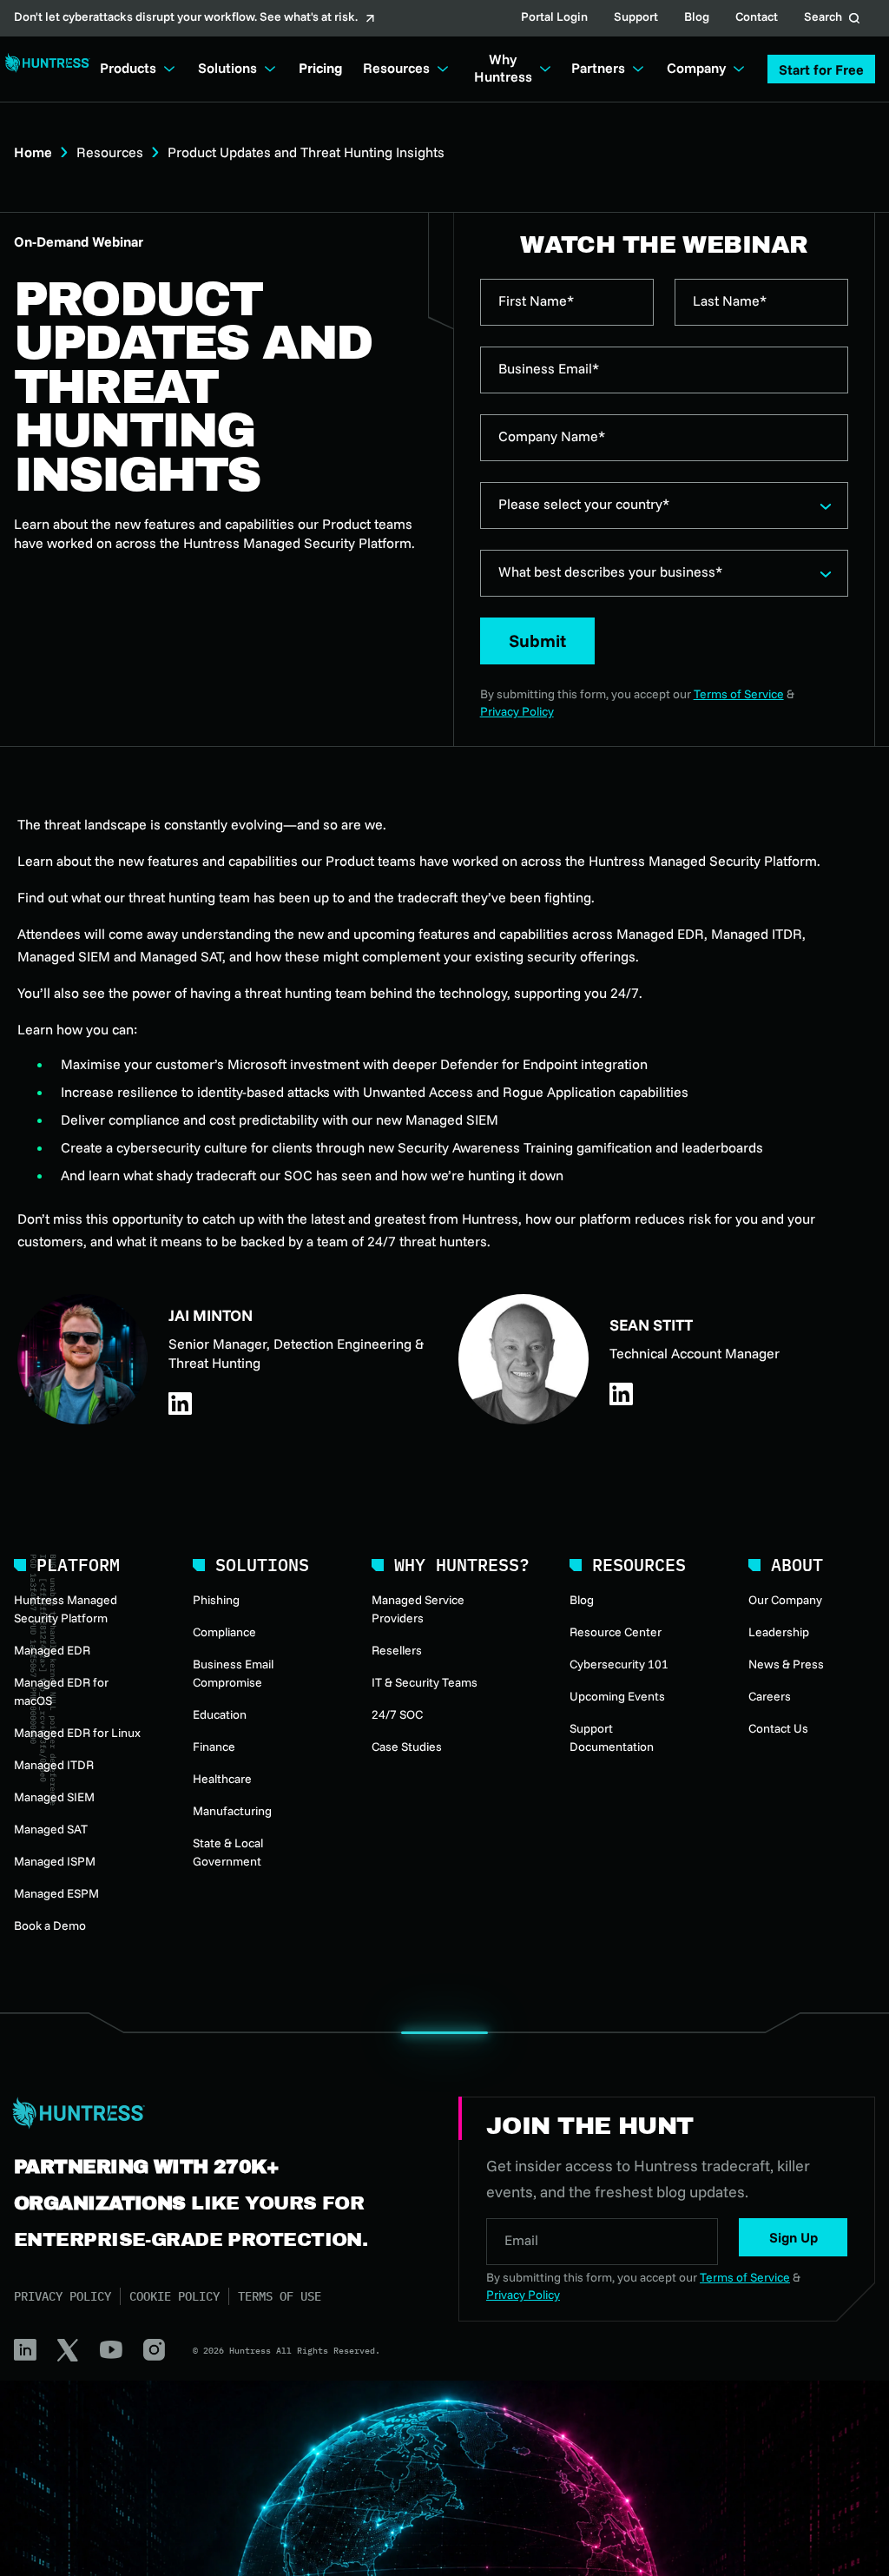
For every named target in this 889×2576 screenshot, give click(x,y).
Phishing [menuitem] (216, 1600)
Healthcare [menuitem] (222, 1779)
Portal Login (554, 18)
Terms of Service (739, 694)
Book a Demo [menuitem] (50, 1925)
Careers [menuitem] (770, 1696)
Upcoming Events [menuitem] (617, 1696)
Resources (110, 152)
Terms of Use (280, 2296)
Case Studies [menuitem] (407, 1747)
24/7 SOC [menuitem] (397, 1714)
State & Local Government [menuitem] (228, 1852)
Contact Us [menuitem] (778, 1728)
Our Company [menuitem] (785, 1600)
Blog (697, 18)
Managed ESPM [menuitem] (56, 1893)
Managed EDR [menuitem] (52, 1650)
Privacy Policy (517, 711)
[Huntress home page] (215, 2113)
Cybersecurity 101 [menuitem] (619, 1664)
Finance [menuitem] (214, 1747)
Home (33, 152)
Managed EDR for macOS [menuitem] (61, 1691)
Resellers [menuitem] (397, 1650)
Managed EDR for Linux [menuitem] (77, 1733)
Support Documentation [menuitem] (612, 1737)
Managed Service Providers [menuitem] (418, 1609)
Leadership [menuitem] (779, 1632)
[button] (821, 69)
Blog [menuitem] (582, 1600)
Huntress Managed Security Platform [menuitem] (66, 1609)
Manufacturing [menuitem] (232, 1811)
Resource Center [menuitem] (616, 1632)
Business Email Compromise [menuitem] (233, 1673)
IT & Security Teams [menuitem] (425, 1682)
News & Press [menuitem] (786, 1664)
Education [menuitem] (220, 1714)
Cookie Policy (175, 2296)
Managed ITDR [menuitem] (54, 1765)
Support (636, 18)
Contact (757, 18)
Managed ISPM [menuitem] (55, 1861)
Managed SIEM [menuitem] (54, 1797)
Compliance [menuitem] (224, 1632)
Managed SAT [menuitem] (51, 1829)
